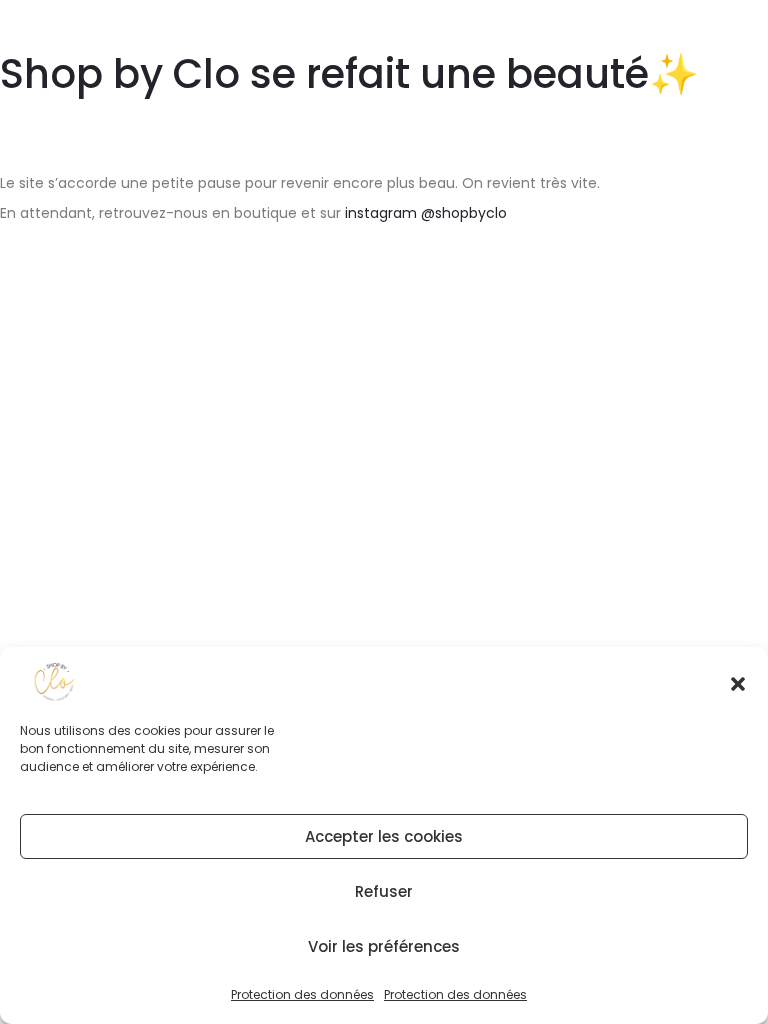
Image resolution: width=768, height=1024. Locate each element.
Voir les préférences (384, 946)
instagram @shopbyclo (426, 213)
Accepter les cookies (384, 836)
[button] (738, 682)
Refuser (384, 891)
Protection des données (302, 994)
